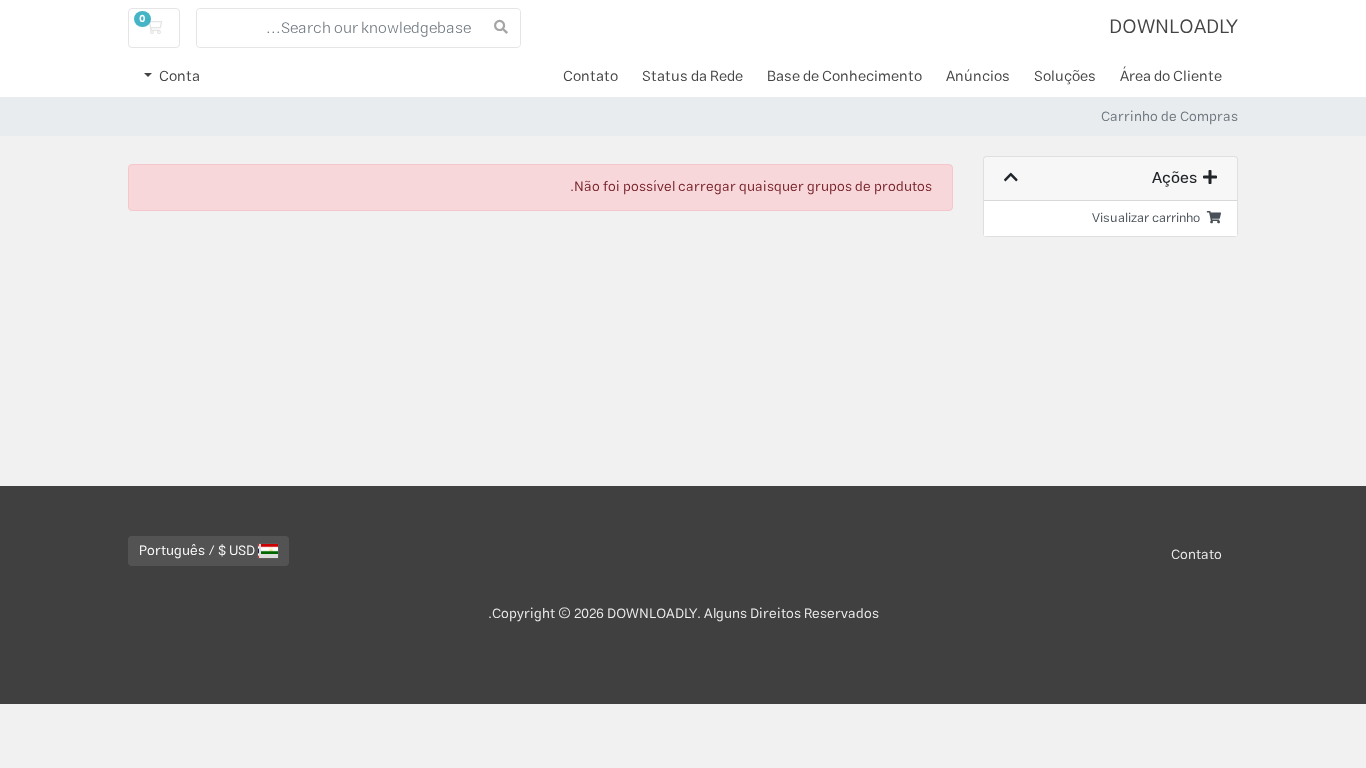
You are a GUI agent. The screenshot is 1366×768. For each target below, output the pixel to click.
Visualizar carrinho (1149, 218)
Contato (590, 76)
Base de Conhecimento (844, 76)
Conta (178, 76)
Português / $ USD (198, 551)
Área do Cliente (1171, 76)
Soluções (1065, 76)
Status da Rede (692, 76)
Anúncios (978, 76)
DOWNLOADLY (1173, 27)
